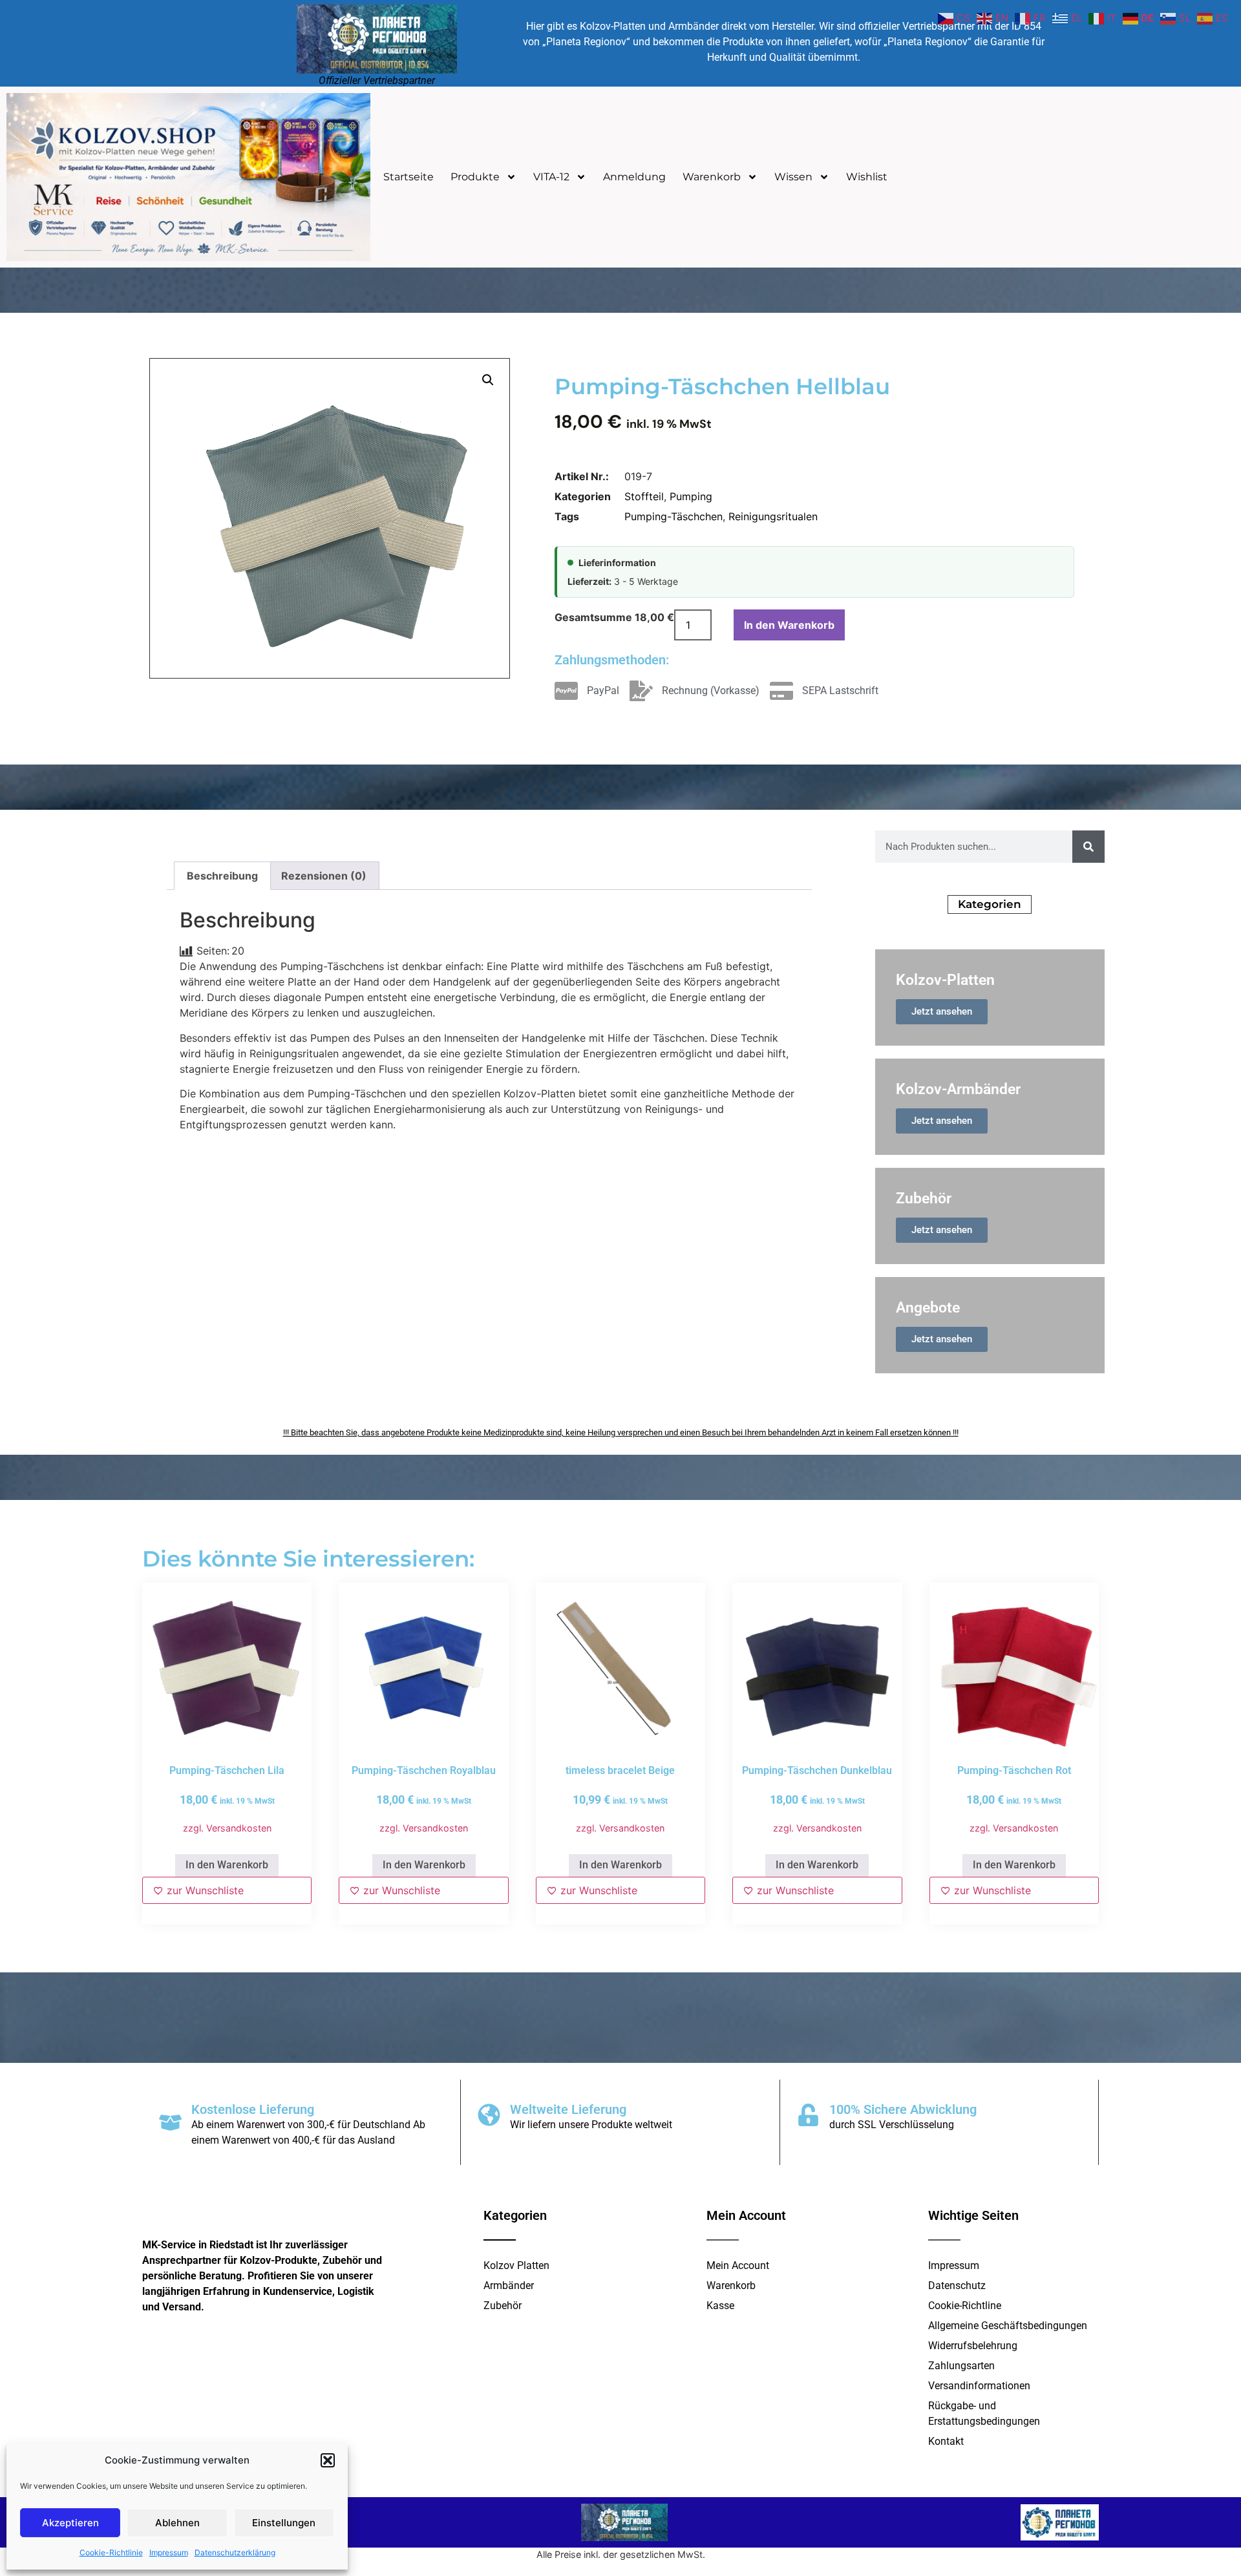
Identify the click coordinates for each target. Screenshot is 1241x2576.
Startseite (408, 177)
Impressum (169, 2552)
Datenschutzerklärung (235, 2552)
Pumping (691, 496)
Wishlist (867, 177)
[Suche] (1088, 847)
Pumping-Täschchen (674, 516)
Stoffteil (644, 496)
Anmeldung (634, 177)
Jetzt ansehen (942, 1011)
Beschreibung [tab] (222, 876)
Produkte (475, 177)
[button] (328, 2460)
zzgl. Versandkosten (227, 1828)
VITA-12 (551, 177)
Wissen (793, 177)
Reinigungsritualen (773, 516)
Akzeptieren (70, 2523)
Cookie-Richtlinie (111, 2552)
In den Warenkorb (789, 625)
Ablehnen (177, 2523)
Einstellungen (284, 2523)
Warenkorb (712, 177)
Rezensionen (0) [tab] (324, 876)
